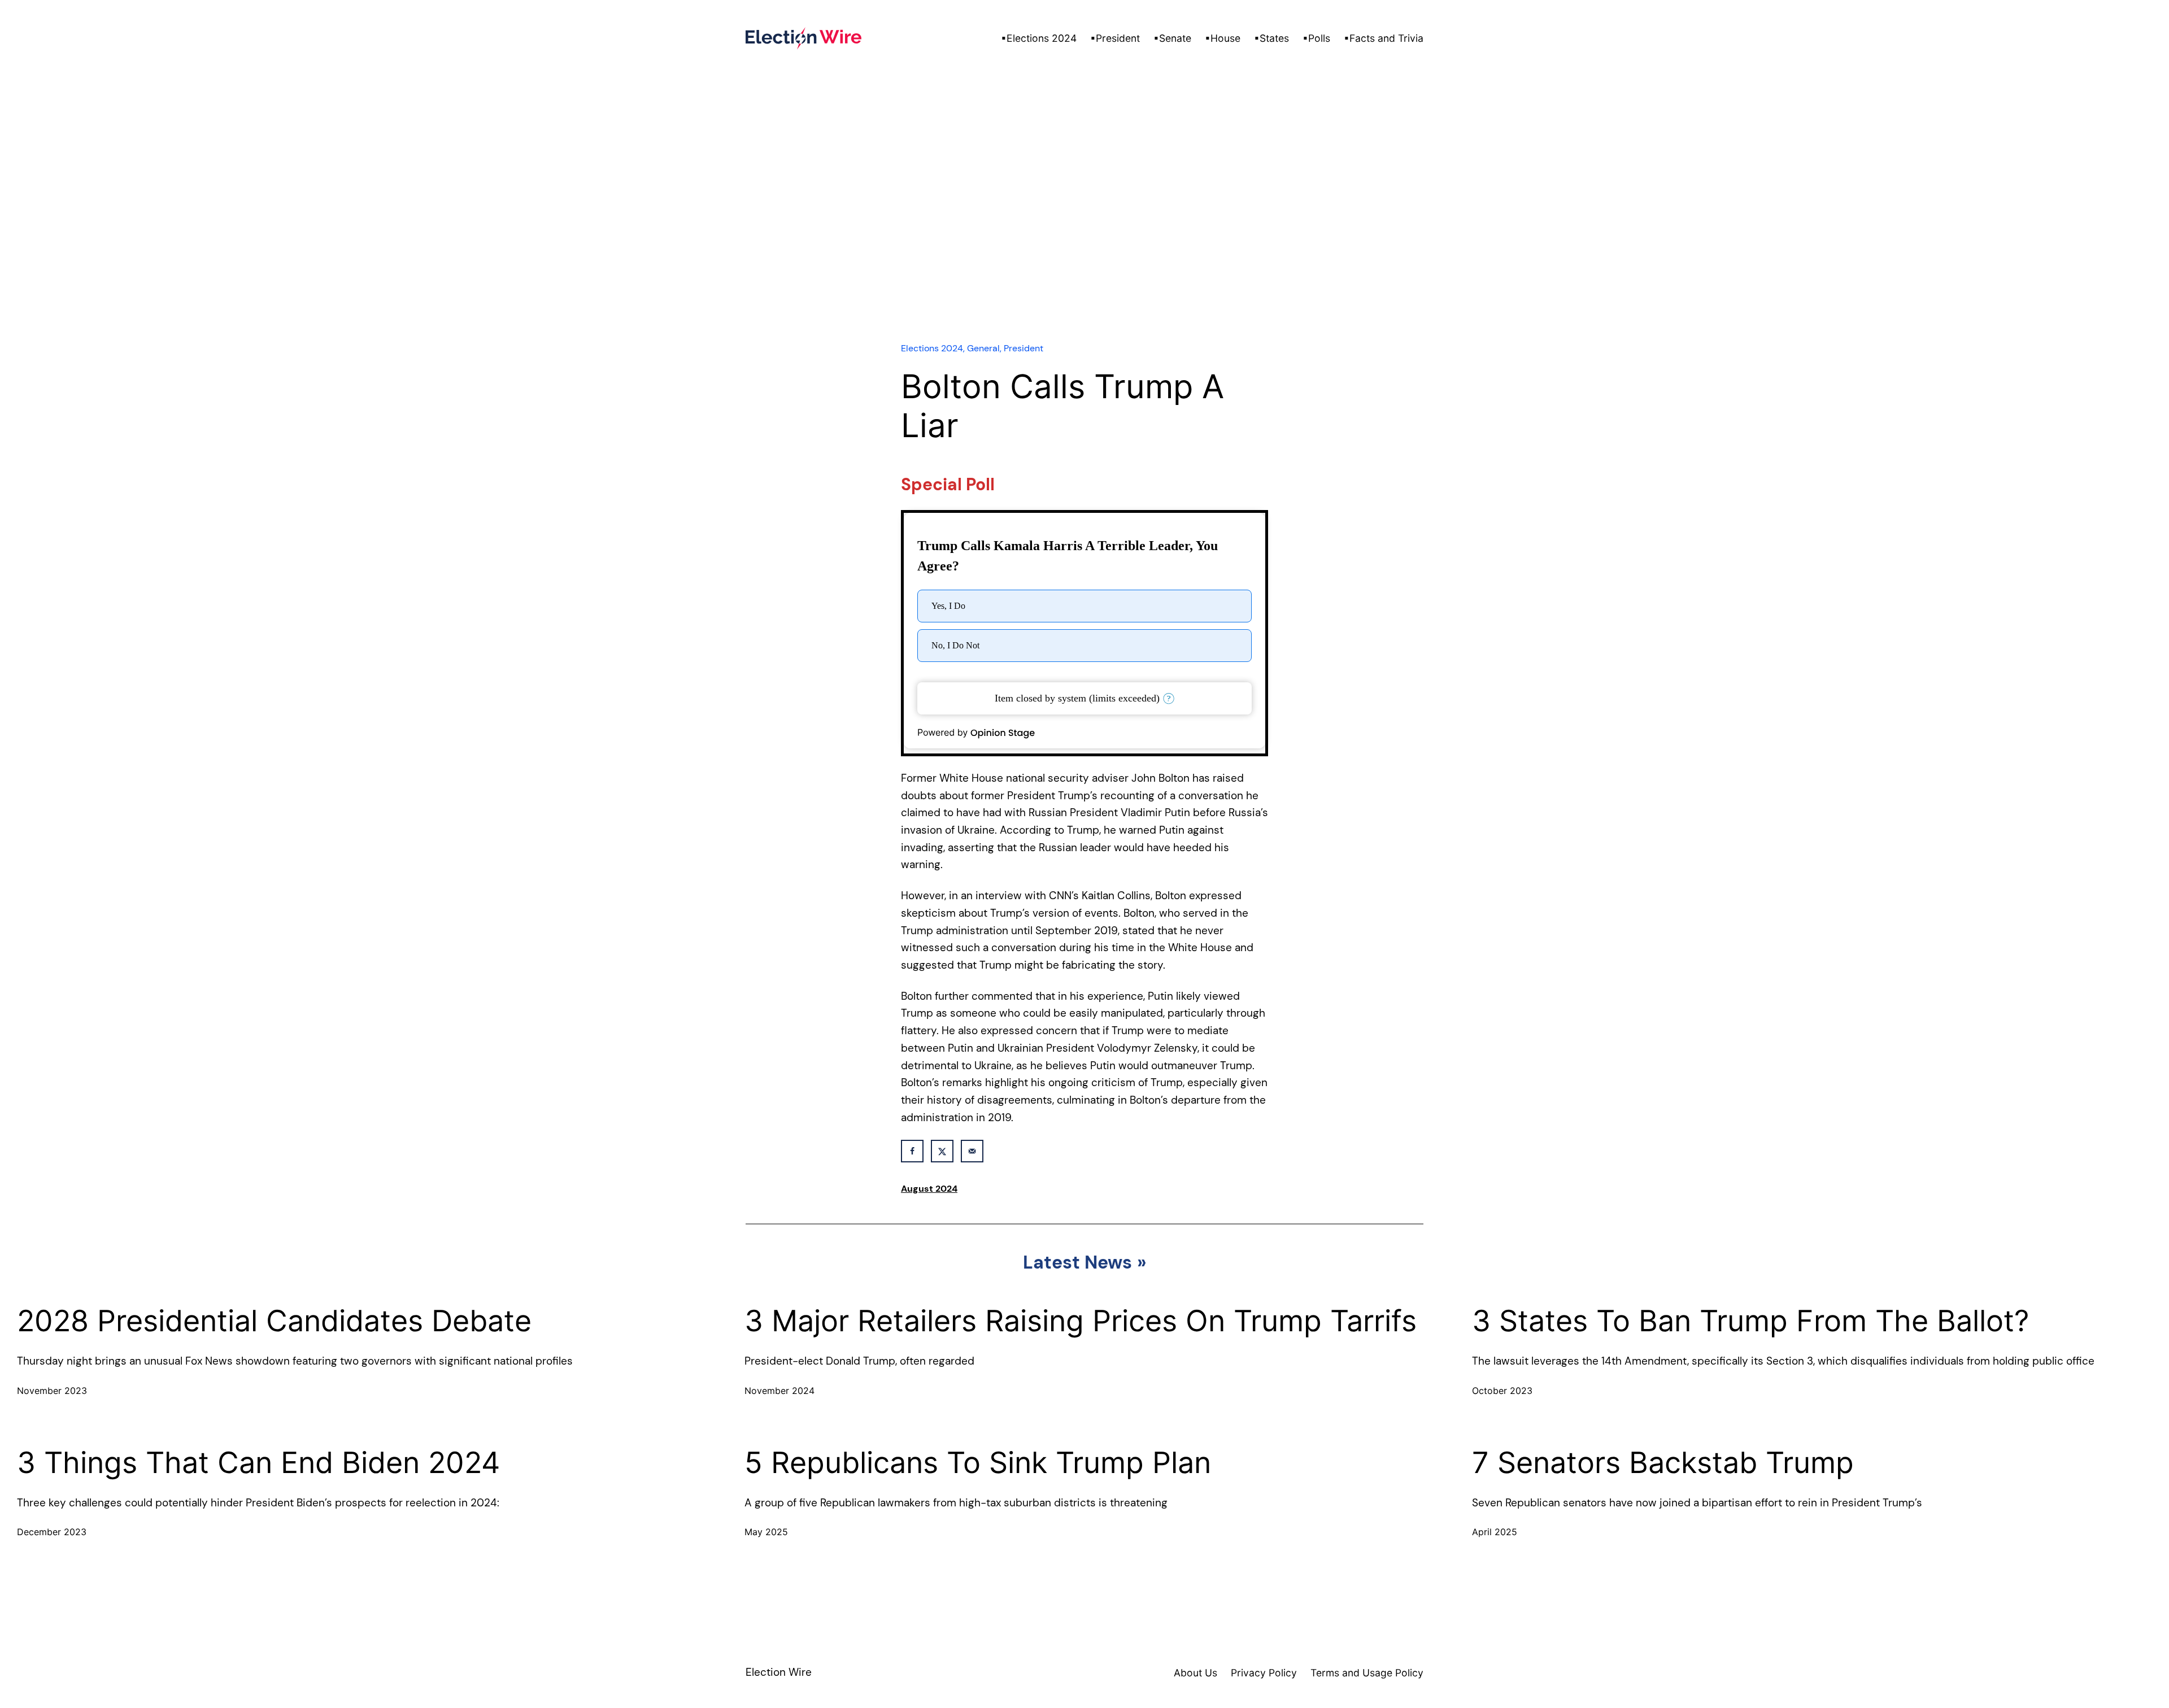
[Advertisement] (1084, 231)
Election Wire (779, 1672)
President (1023, 348)
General (983, 348)
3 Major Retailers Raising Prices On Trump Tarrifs (1081, 1321)
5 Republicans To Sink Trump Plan (978, 1463)
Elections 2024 (932, 348)
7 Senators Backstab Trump (1663, 1463)
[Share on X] (942, 1151)
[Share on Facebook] (912, 1151)
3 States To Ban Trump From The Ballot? (1750, 1321)
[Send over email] (972, 1151)
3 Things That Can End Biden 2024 (258, 1463)
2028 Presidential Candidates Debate (274, 1321)
